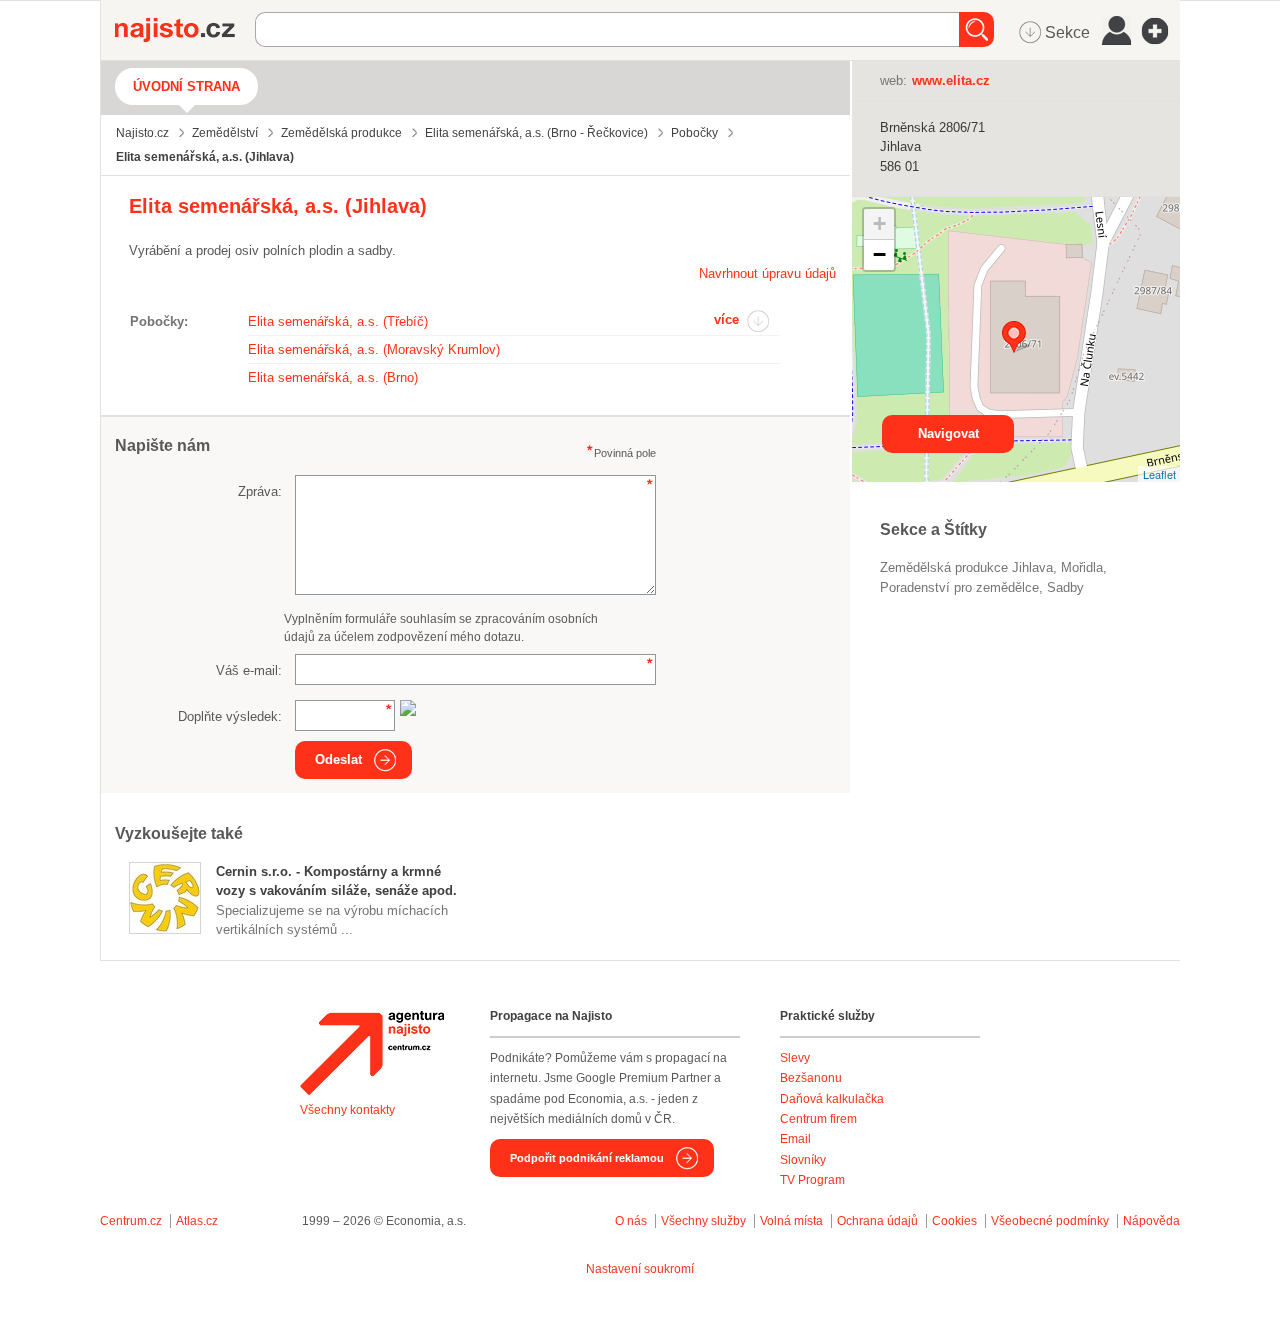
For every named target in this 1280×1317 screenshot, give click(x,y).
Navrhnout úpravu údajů (767, 273)
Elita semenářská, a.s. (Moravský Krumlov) (374, 349)
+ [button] (879, 223)
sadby (1065, 587)
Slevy (795, 1058)
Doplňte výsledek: (230, 716)
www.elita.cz (951, 80)
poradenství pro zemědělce (959, 587)
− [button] (879, 254)
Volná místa (791, 1221)
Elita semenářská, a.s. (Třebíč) (338, 321)
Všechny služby (705, 1221)
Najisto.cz (185, 30)
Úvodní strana (186, 86)
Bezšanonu (811, 1078)
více (726, 319)
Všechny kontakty (347, 1110)
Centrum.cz (131, 1221)
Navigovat (948, 433)
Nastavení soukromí (640, 1269)
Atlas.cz (197, 1221)
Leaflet (1159, 474)
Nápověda (1151, 1221)
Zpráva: (260, 491)
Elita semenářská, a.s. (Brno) (333, 377)
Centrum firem (818, 1119)
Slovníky (803, 1160)
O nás (631, 1221)
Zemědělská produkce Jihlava (966, 567)
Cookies (954, 1221)
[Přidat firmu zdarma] (1161, 31)
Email (795, 1139)
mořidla (1082, 567)
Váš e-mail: (249, 670)
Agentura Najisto (372, 1053)
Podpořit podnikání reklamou (587, 1158)
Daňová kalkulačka (832, 1099)
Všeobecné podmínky (1050, 1221)
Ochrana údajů (877, 1221)
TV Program (812, 1180)
